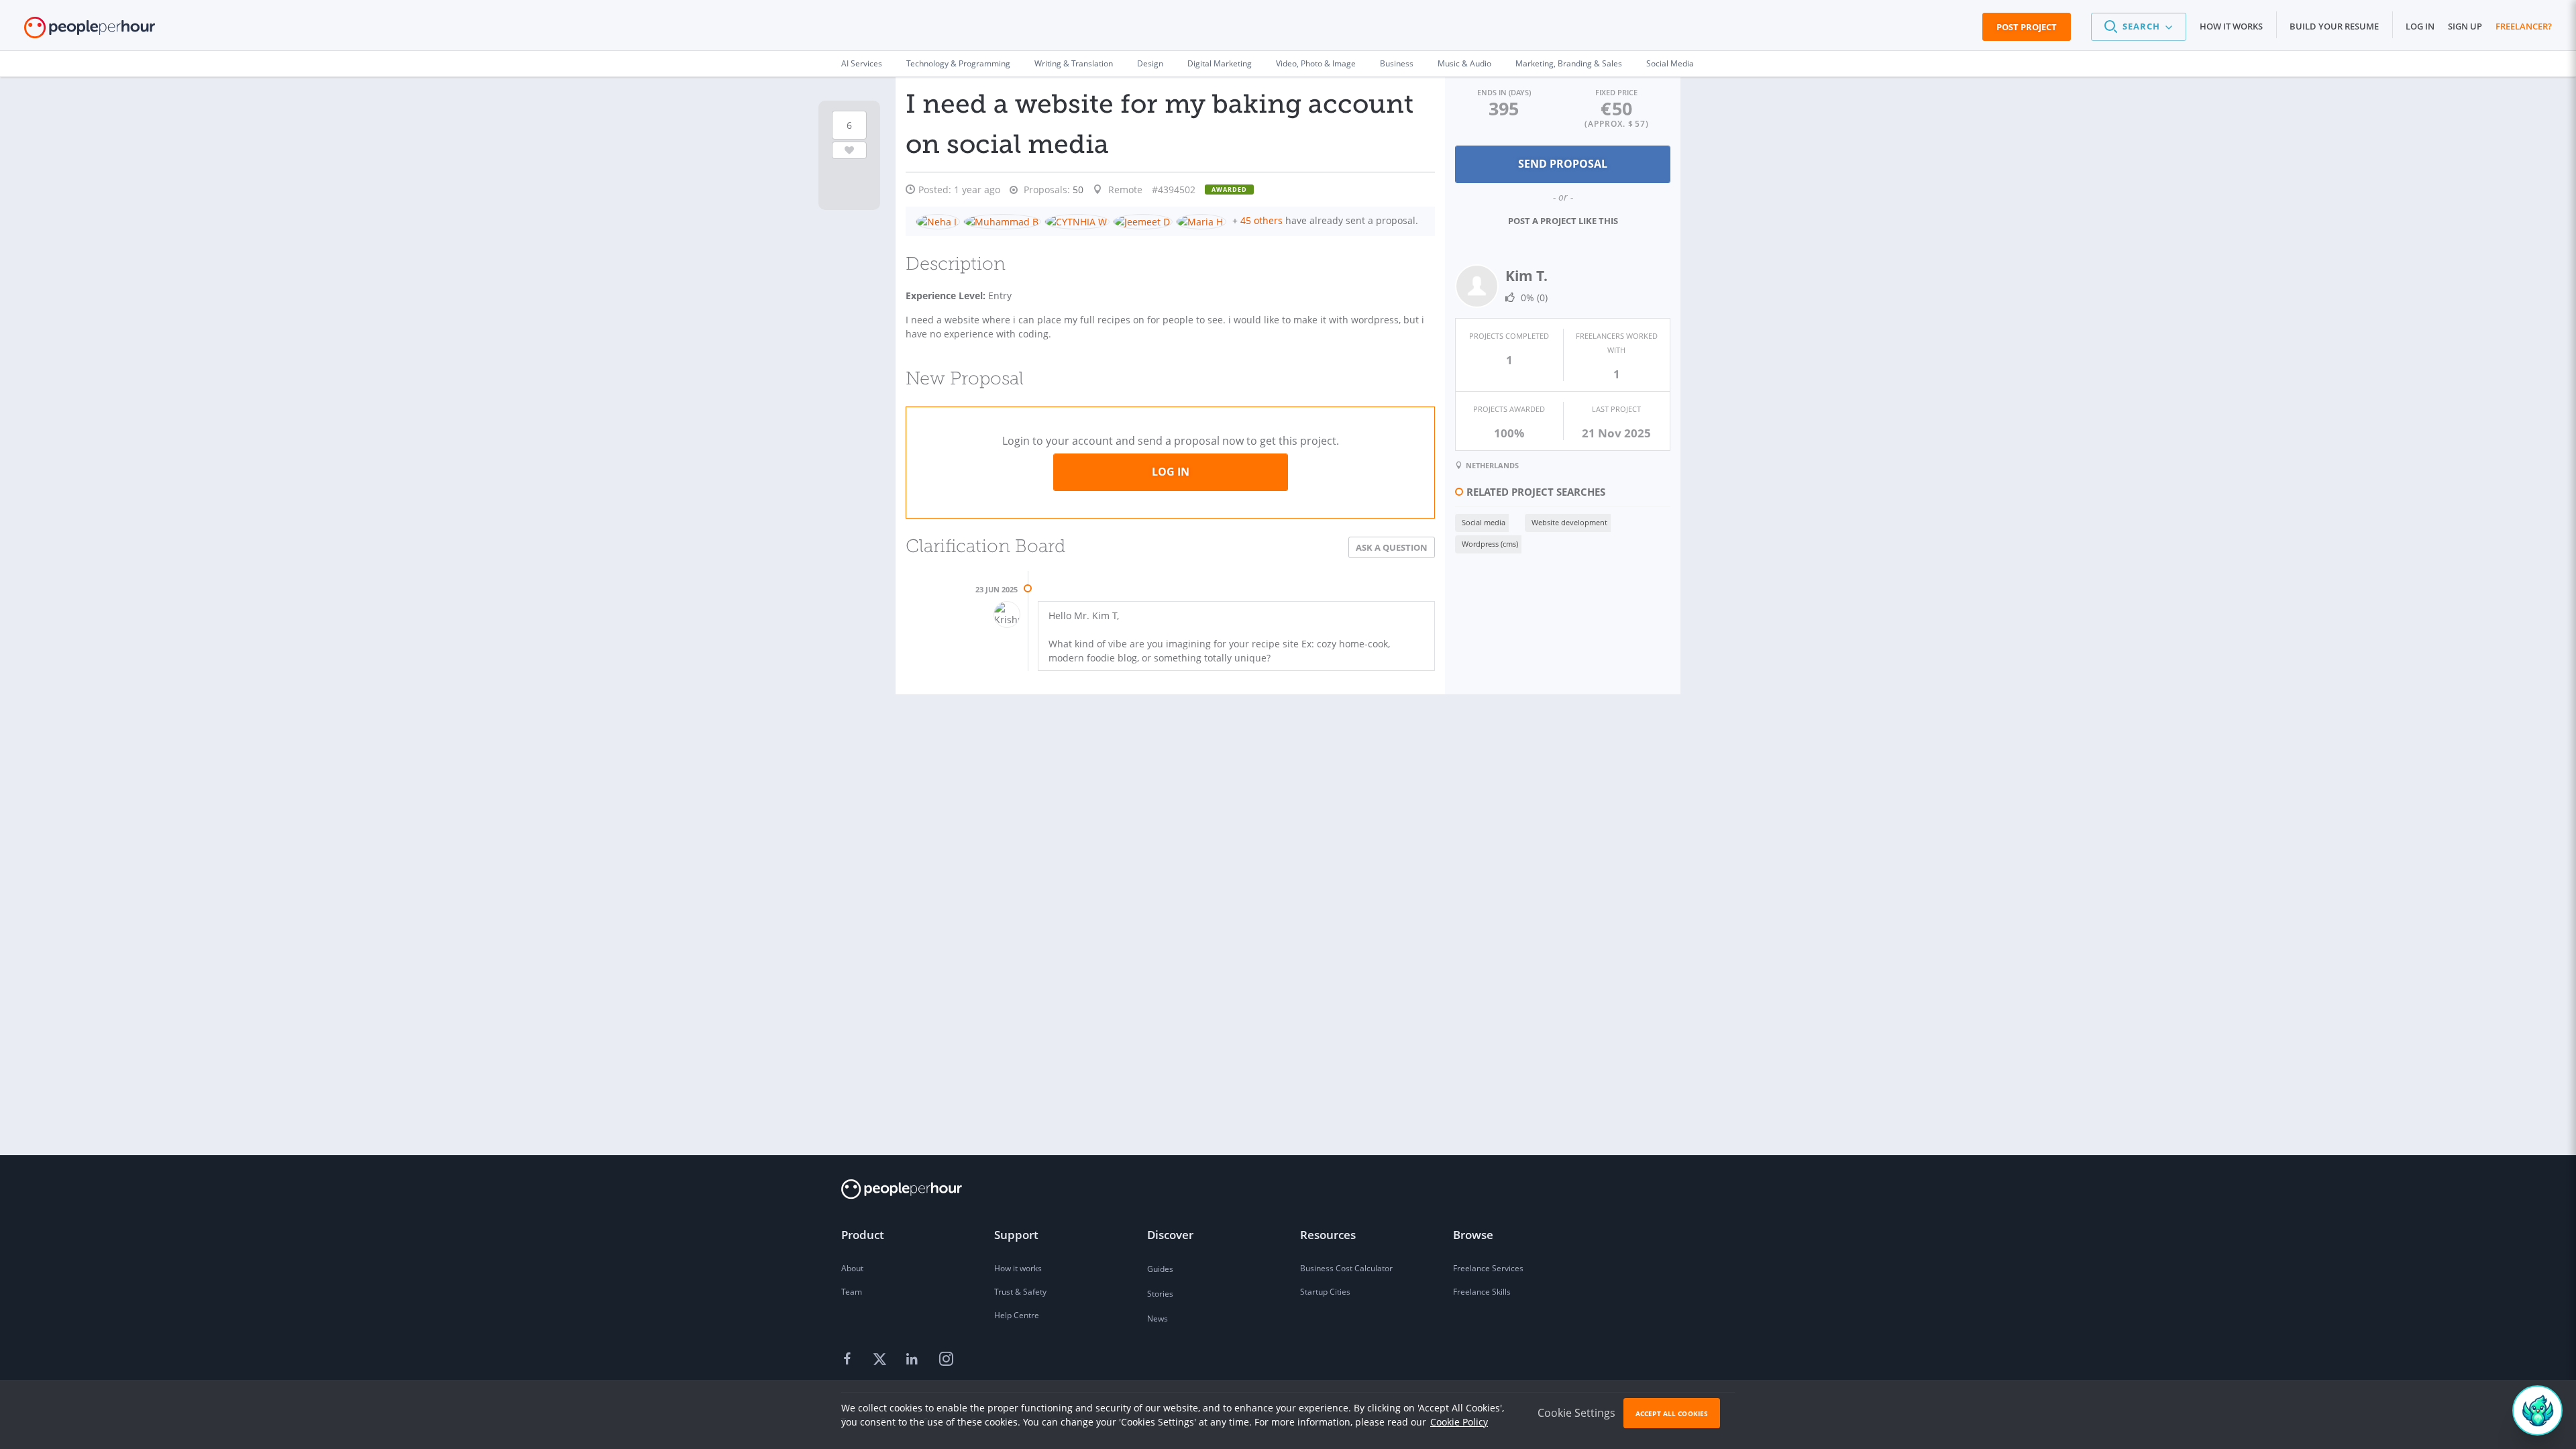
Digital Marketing (1220, 63)
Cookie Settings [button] (1576, 1413)
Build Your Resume (2334, 26)
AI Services (862, 63)
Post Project (2027, 27)
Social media (1484, 522)
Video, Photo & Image (1316, 63)
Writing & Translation (1074, 63)
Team (852, 1292)
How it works (2231, 26)
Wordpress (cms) (1490, 544)
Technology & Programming (958, 63)
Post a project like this (1563, 221)
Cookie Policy (1459, 1422)
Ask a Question (1392, 547)
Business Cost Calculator (1346, 1268)
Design (1150, 63)
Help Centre (1017, 1315)
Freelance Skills (1482, 1292)
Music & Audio (1464, 63)
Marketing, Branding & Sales (1569, 63)
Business (1397, 63)
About (852, 1268)
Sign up (2465, 26)
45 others (1262, 220)
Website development (1569, 522)
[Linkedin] (914, 1360)
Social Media (1670, 63)
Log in (2420, 26)
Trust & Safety (1020, 1292)
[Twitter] (881, 1360)
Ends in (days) (1504, 92)
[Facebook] (849, 1360)
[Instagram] (946, 1360)
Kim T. (1526, 276)
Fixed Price (1616, 92)
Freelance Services (1488, 1268)
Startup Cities (1325, 1292)
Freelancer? (2524, 26)
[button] (2139, 27)
